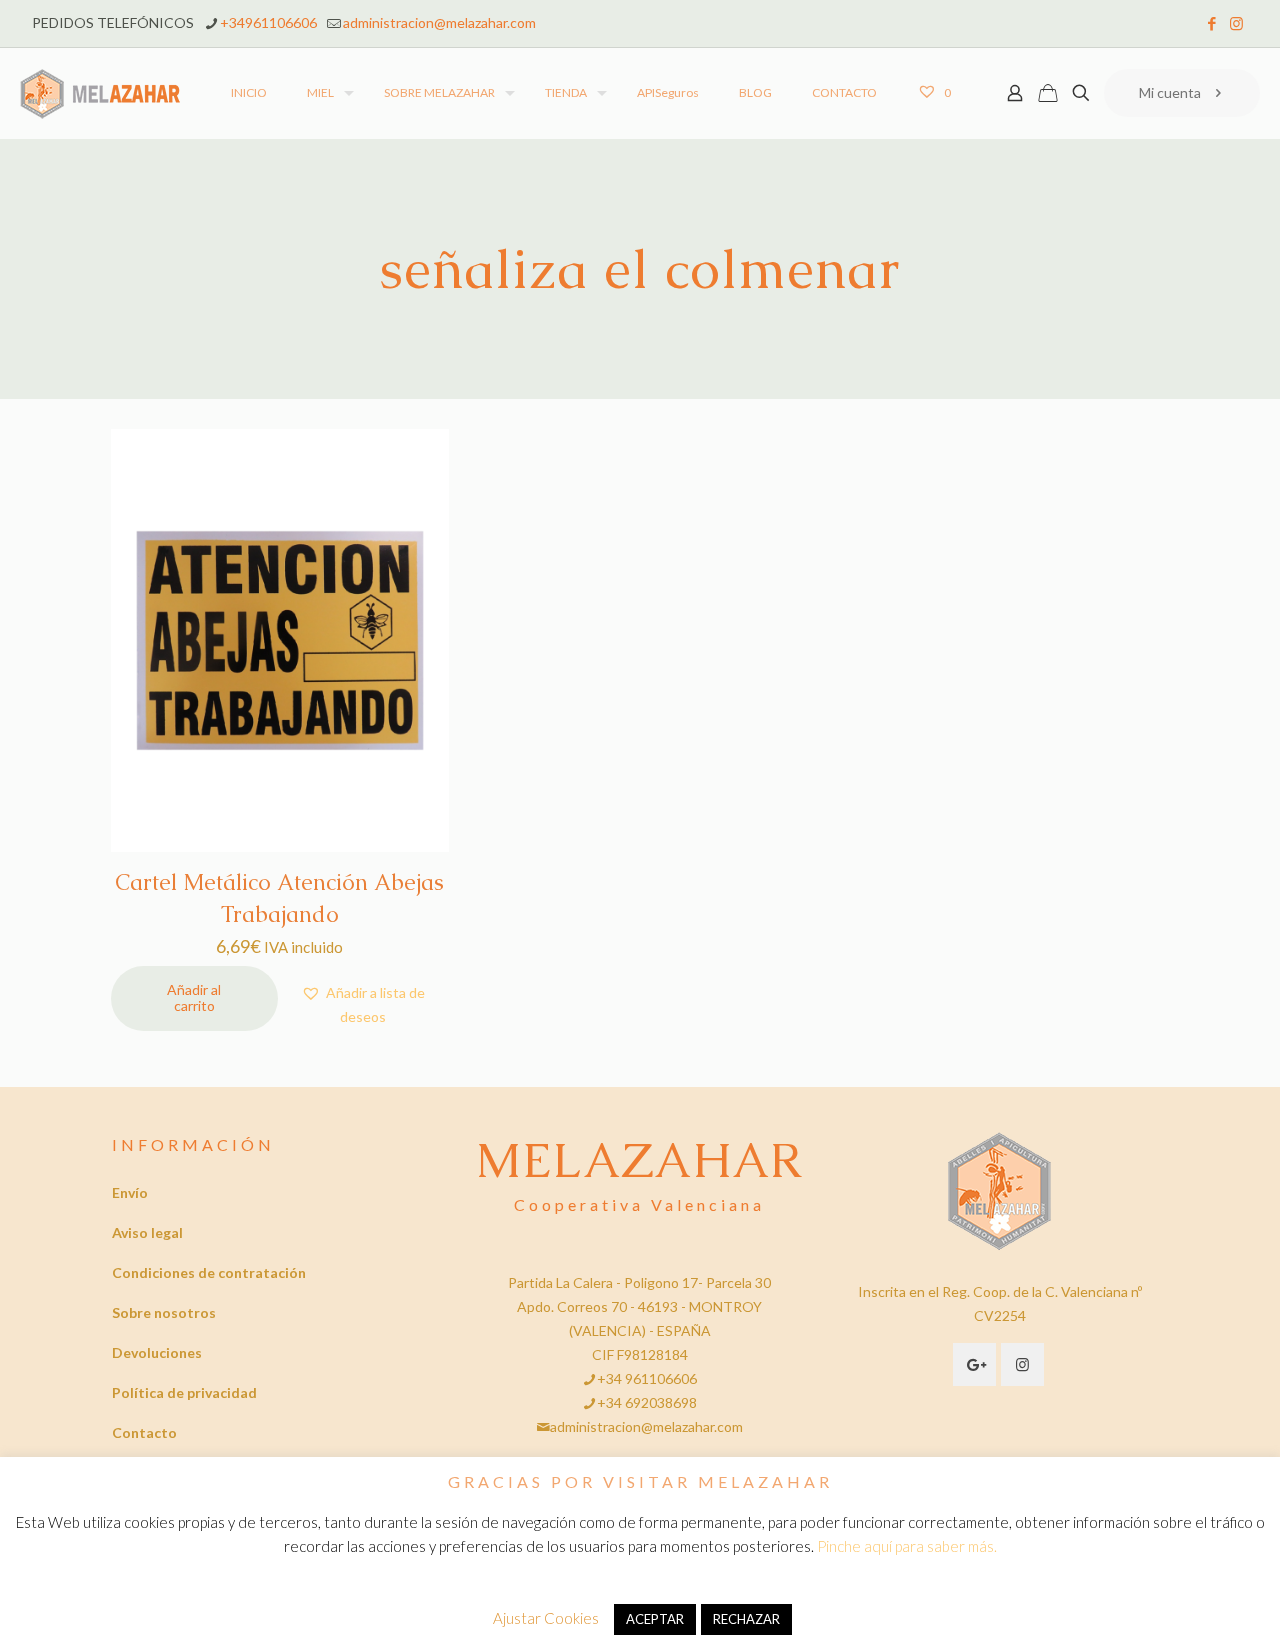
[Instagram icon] (1236, 23)
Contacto (144, 1432)
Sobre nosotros (164, 1312)
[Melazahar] (100, 93)
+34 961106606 (647, 1378)
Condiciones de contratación (209, 1272)
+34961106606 (268, 22)
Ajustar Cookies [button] (546, 1618)
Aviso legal (147, 1232)
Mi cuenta (1170, 92)
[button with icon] (974, 1364)
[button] (363, 1005)
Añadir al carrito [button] (194, 998)
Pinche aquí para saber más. (907, 1546)
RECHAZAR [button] (746, 1619)
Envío (130, 1192)
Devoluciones (157, 1352)
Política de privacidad (184, 1392)
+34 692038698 (647, 1402)
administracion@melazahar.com (439, 22)
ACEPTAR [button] (655, 1619)
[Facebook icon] (1211, 23)
